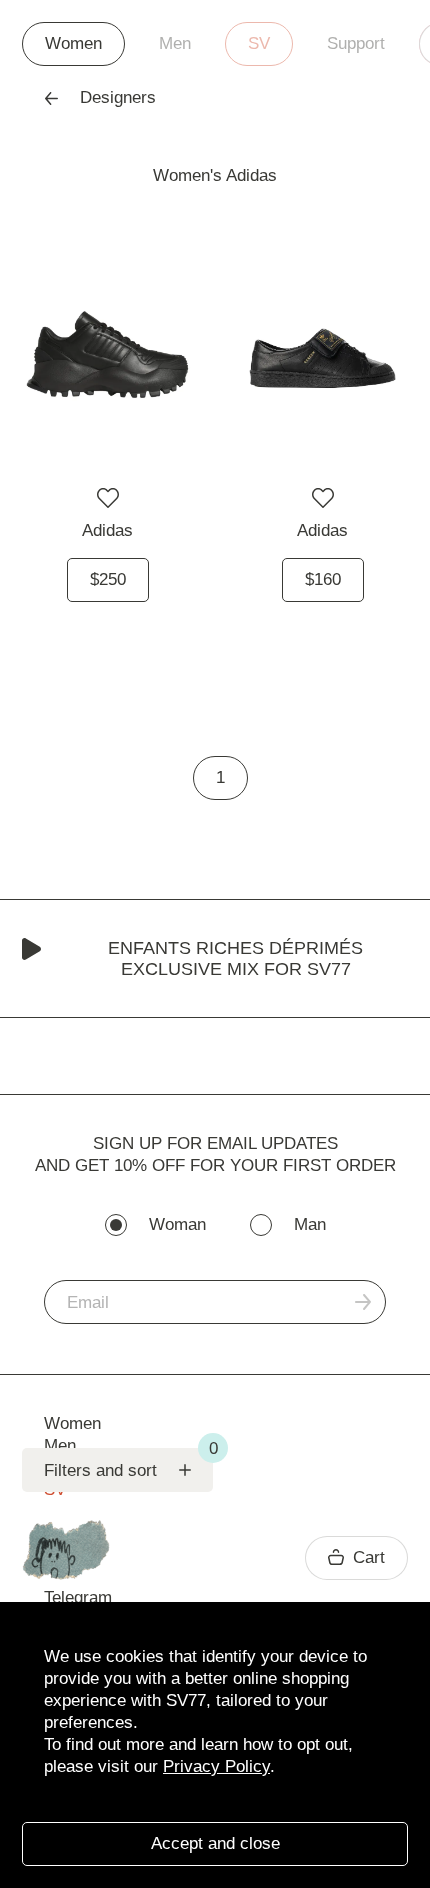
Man (310, 1224)
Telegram (78, 1597)
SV (259, 43)
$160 (323, 579)
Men (175, 43)
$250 (108, 579)
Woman (177, 1224)
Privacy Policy (216, 1766)
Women (73, 43)
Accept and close (215, 1843)
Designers (118, 97)
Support (356, 43)
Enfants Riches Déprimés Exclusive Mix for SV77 (235, 958)
